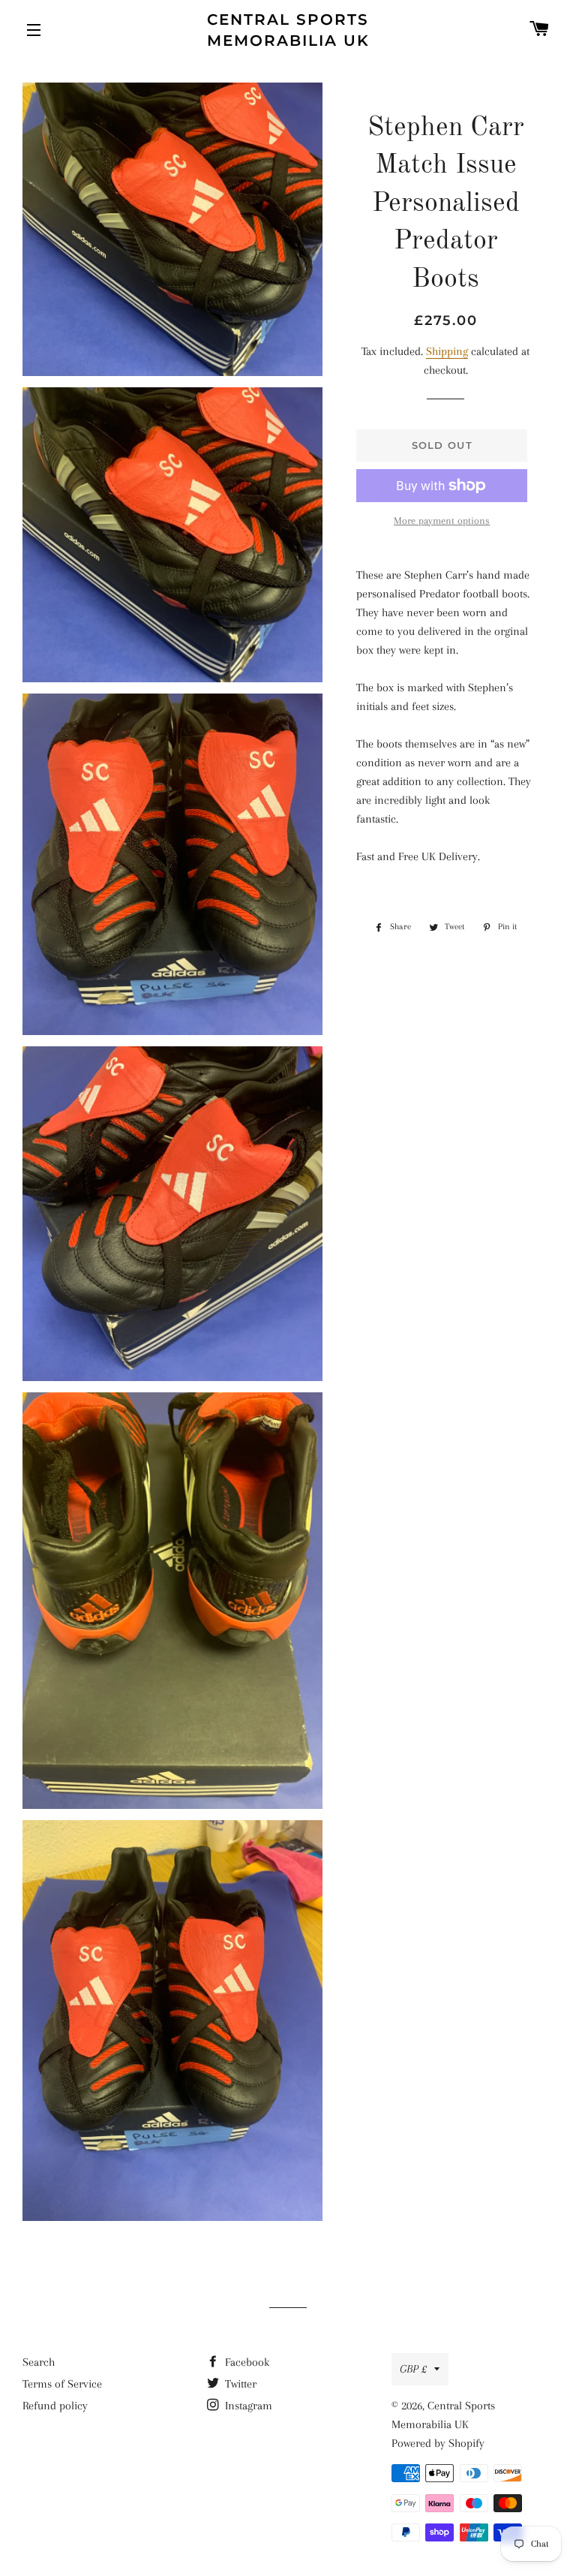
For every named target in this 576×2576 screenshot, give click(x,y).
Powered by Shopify (438, 2443)
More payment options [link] (442, 521)
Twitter (239, 2384)
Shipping (447, 351)
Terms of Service (62, 2384)
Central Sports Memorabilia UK (288, 30)
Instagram (247, 2406)
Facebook (246, 2362)
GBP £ (413, 2369)
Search (39, 2362)
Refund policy (55, 2406)
